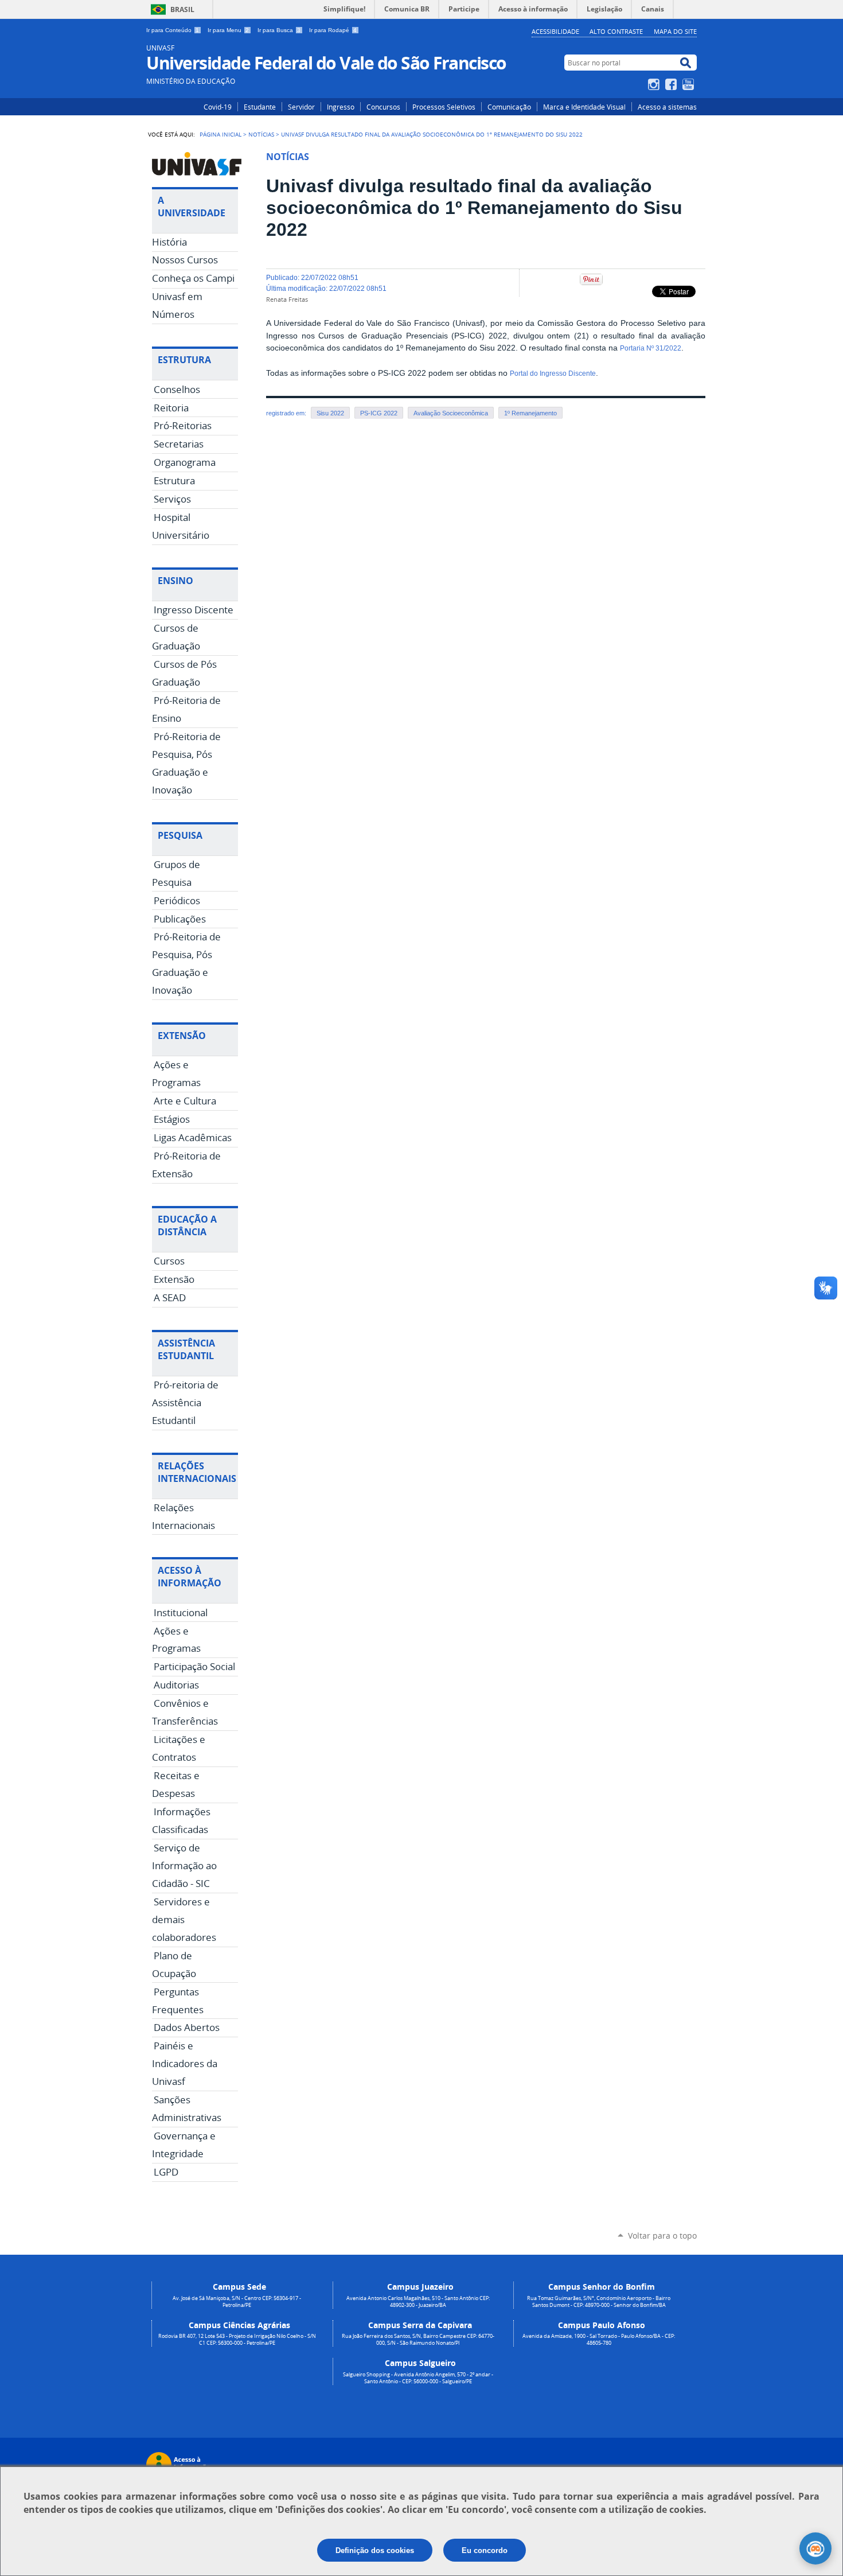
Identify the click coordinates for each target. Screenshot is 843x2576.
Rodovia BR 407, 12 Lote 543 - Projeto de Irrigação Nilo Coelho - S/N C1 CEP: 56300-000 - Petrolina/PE (237, 2340)
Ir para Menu (228, 30)
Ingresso (341, 107)
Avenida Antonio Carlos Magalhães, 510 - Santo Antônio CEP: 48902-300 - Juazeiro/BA (418, 2302)
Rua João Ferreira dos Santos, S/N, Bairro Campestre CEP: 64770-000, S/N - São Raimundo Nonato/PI (418, 2340)
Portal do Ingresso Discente (553, 373)
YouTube (690, 84)
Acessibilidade (555, 31)
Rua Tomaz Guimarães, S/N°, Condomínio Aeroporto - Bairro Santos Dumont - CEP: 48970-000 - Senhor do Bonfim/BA (599, 2302)
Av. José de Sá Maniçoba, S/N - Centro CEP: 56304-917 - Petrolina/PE (237, 2302)
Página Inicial (220, 134)
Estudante (260, 107)
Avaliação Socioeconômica (451, 413)
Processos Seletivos (444, 107)
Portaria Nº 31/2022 (651, 348)
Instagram (655, 84)
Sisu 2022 (330, 413)
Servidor (301, 107)
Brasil (182, 9)
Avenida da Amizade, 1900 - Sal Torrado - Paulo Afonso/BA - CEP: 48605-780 (599, 2340)
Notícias (261, 134)
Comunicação (509, 107)
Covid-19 (218, 107)
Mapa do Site (675, 31)
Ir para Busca (279, 30)
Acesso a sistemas (667, 107)
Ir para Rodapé (333, 30)
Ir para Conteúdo (173, 30)
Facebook (672, 84)
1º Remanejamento (530, 413)
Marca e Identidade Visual (584, 107)
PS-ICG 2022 (379, 413)
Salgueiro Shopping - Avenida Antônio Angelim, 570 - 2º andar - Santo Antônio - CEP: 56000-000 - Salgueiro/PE (418, 2378)
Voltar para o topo (662, 2235)
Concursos (383, 107)
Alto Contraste (616, 31)
